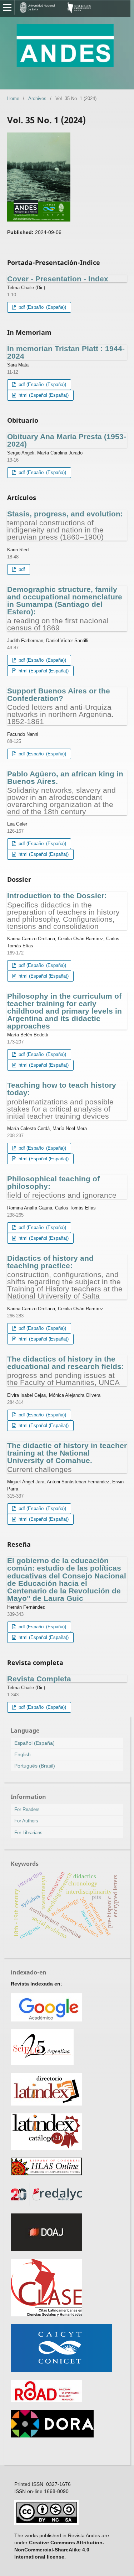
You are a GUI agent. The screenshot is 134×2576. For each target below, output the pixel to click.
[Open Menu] (7, 7)
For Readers (27, 1809)
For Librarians (28, 1833)
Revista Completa (39, 1679)
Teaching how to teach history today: (62, 1100)
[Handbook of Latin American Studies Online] (46, 2174)
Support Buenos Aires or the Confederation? (60, 706)
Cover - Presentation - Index (58, 279)
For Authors (26, 1821)
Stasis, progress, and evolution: (65, 525)
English (23, 1754)
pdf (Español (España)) (42, 307)
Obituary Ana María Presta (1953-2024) (67, 440)
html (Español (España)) (43, 395)
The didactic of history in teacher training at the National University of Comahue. (67, 1457)
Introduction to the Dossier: (63, 910)
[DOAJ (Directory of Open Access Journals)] (46, 2249)
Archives (37, 98)
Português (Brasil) (35, 1766)
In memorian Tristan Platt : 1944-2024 (66, 352)
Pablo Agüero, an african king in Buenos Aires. (65, 792)
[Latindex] (46, 2104)
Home (13, 98)
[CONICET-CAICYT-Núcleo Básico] (61, 2370)
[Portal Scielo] (42, 2064)
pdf (21, 569)
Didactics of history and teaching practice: (65, 1277)
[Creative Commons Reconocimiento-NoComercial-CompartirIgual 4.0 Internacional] (46, 2523)
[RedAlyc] (46, 2204)
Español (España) (34, 1743)
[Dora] (52, 2436)
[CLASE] (46, 2315)
